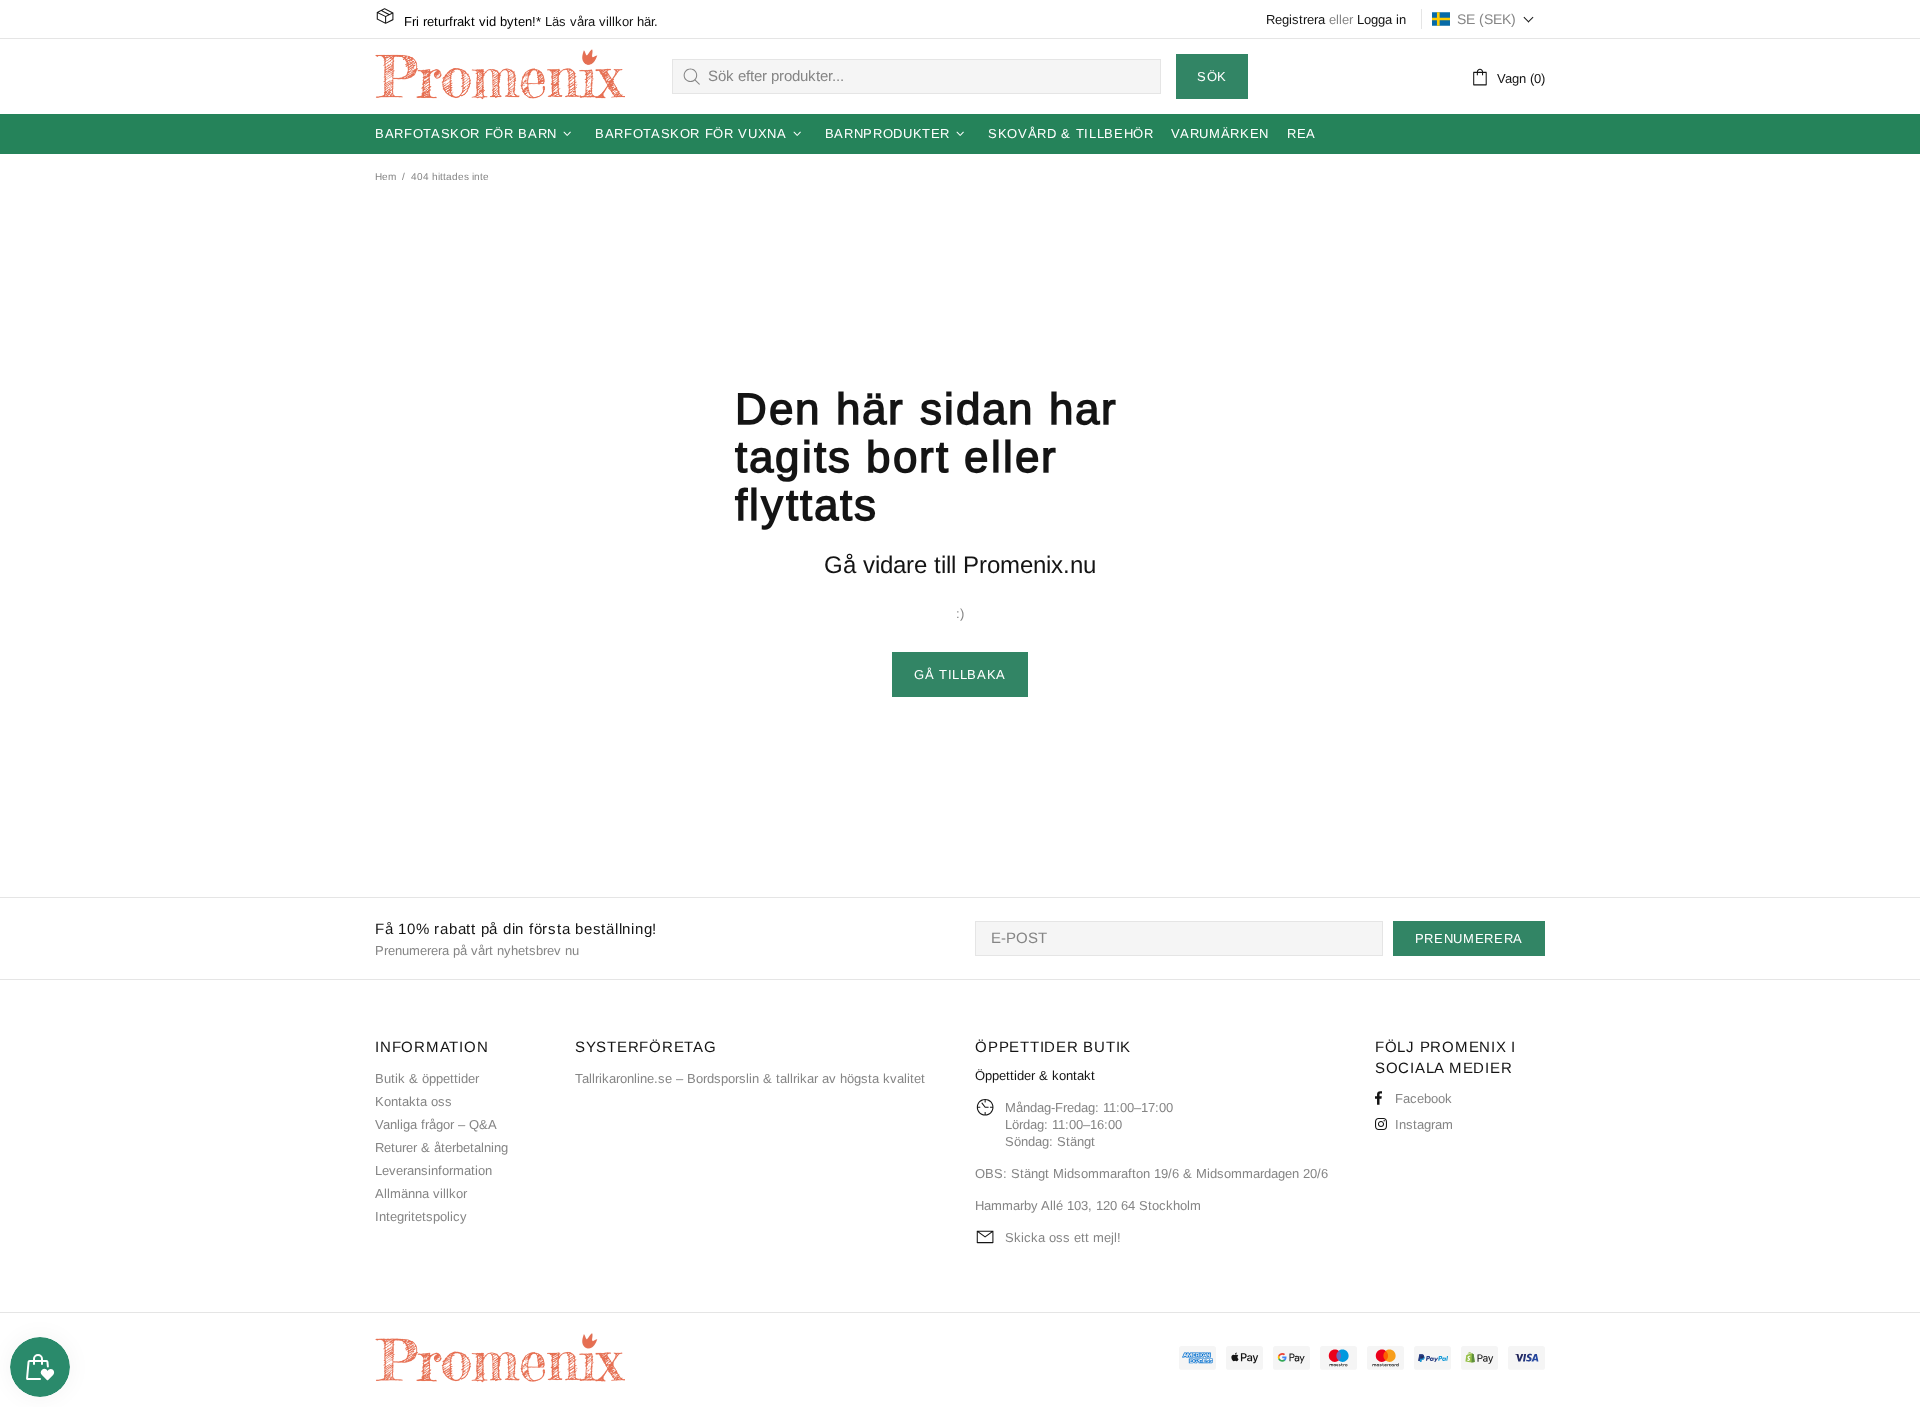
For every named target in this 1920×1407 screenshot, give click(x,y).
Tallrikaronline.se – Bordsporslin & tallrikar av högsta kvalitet (750, 1078)
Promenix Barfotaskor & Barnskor (500, 76)
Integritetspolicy (421, 1216)
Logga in (1381, 19)
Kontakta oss (413, 1101)
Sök (1212, 76)
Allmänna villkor (421, 1193)
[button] (1483, 19)
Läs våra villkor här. (601, 21)
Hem (385, 176)
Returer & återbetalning (441, 1147)
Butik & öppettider (427, 1078)
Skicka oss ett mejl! (1063, 1237)
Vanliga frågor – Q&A (436, 1124)
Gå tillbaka (960, 674)
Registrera (1295, 19)
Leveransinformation (433, 1170)
